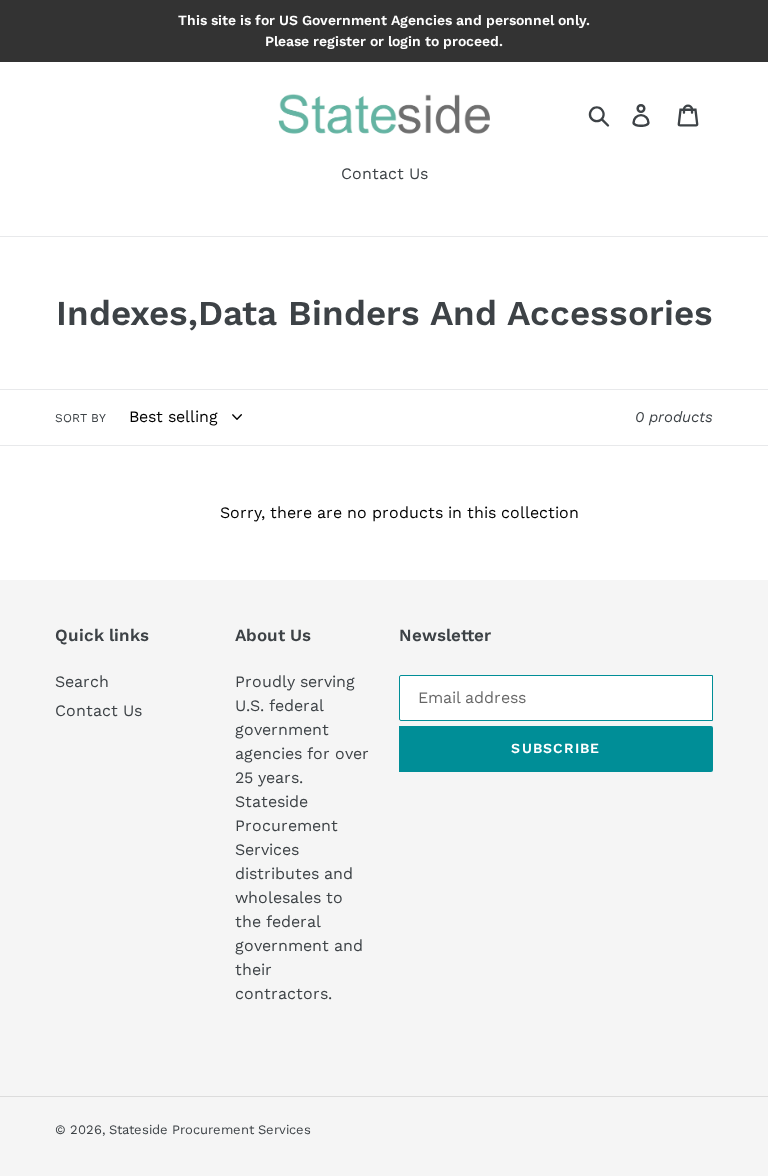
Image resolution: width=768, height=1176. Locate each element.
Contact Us (98, 710)
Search (82, 681)
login (404, 41)
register (339, 41)
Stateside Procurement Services (210, 1129)
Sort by (80, 418)
